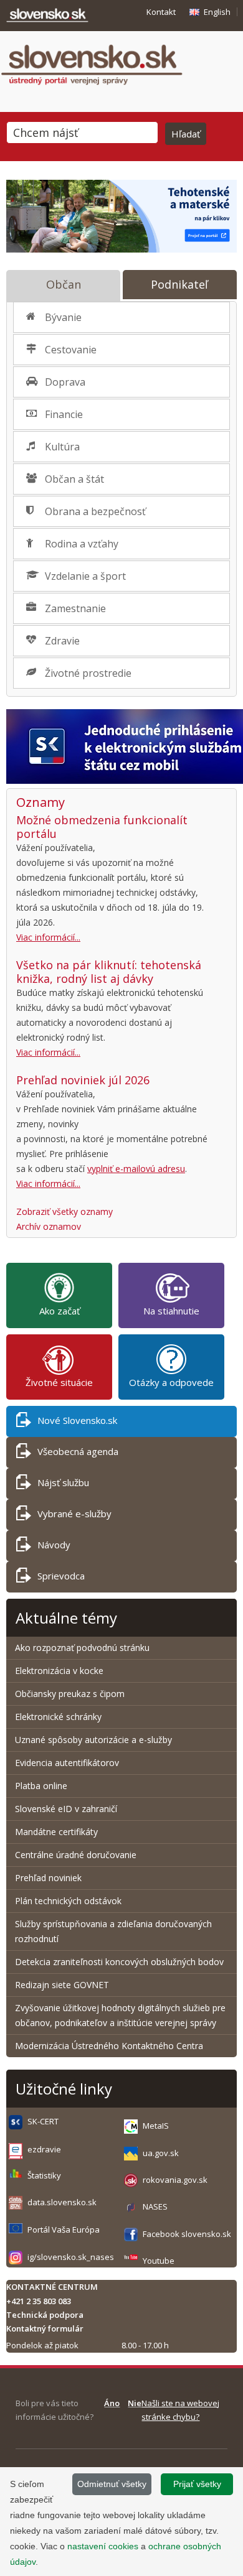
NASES (155, 2206)
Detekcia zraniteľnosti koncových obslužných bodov (119, 1962)
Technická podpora (45, 2315)
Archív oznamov (49, 1226)
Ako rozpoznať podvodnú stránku (83, 1648)
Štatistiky (44, 2175)
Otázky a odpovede (171, 1382)
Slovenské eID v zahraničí (66, 1809)
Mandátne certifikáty (56, 1832)
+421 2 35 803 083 (39, 2301)
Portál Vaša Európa (64, 2230)
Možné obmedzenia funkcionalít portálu (102, 827)
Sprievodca (61, 1576)
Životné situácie (59, 1382)
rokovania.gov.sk (175, 2180)
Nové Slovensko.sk (77, 1420)
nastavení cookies (103, 2546)
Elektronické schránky (58, 1717)
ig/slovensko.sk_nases (71, 2257)
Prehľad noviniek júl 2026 (83, 1080)
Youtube (159, 2261)
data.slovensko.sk (62, 2202)
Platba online (41, 1786)
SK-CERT (43, 2121)
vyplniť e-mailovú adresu (136, 1169)
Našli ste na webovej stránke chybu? (180, 2410)
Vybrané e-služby (74, 1514)
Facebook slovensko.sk (187, 2234)
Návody (54, 1545)
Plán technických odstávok (68, 1901)
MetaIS (156, 2126)
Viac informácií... (48, 937)
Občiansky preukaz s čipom (70, 1694)
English (217, 12)
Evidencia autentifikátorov (67, 1763)
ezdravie (44, 2149)
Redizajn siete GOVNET (62, 1985)
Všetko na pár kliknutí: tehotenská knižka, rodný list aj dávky (109, 972)
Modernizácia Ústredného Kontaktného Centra (109, 2046)
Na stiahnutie (171, 1311)
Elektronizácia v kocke (59, 1671)
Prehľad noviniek (48, 1878)
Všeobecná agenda (78, 1451)
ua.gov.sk (161, 2153)
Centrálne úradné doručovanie (76, 1855)
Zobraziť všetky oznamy (64, 1211)
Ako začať (60, 1311)
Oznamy (40, 802)
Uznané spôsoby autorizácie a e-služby (93, 1740)
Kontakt (161, 12)
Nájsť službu (63, 1482)
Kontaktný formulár (45, 2328)
